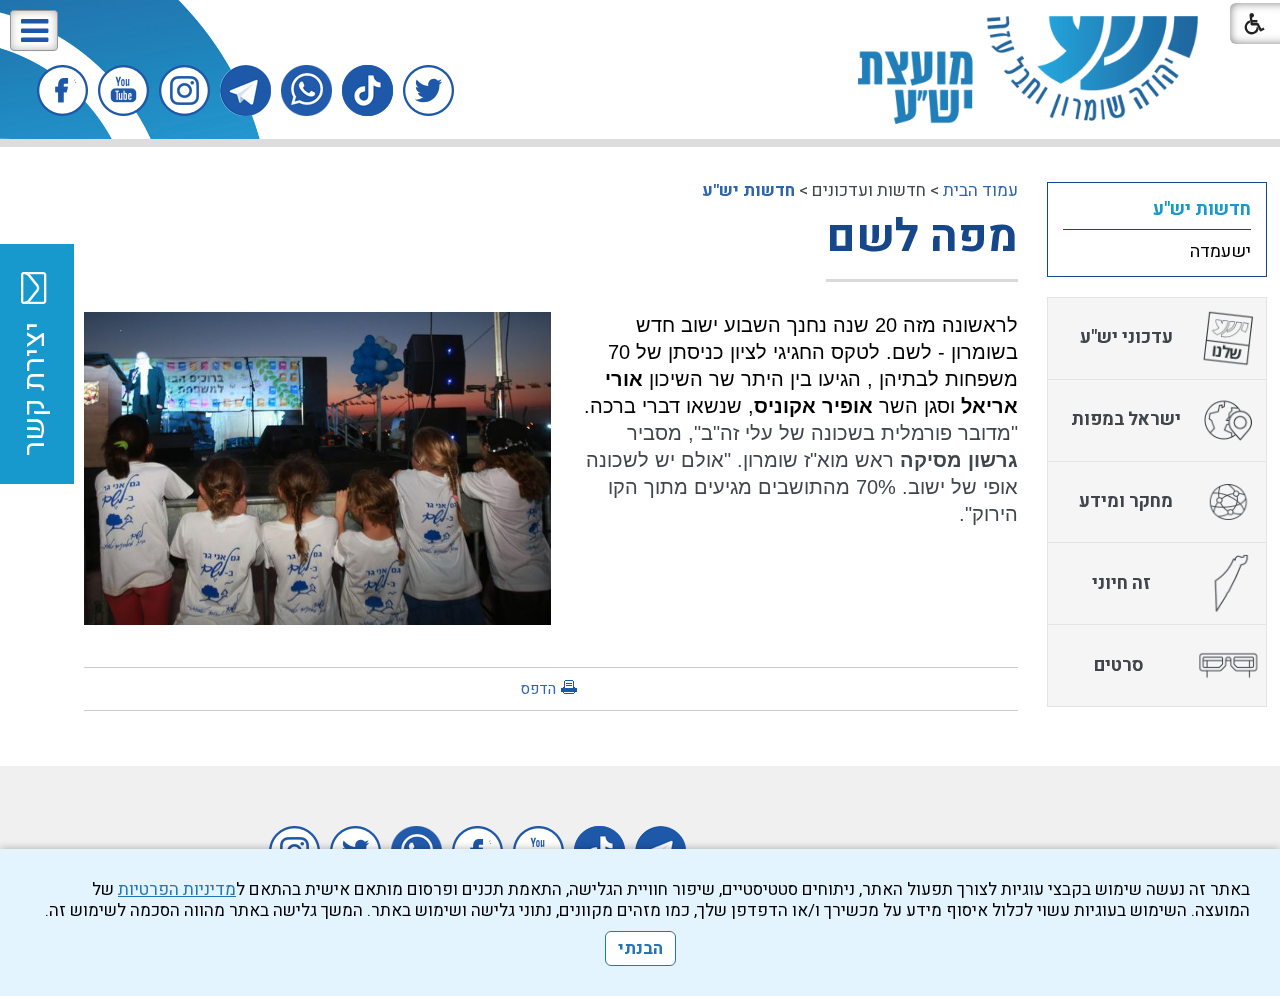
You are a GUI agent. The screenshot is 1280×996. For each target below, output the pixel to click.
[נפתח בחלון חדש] (428, 90)
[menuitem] (1157, 209)
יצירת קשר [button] (35, 389)
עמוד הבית (980, 190)
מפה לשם (922, 237)
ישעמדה (1220, 251)
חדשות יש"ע (748, 190)
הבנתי (640, 948)
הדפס (538, 689)
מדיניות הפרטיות (177, 889)
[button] (34, 30)
